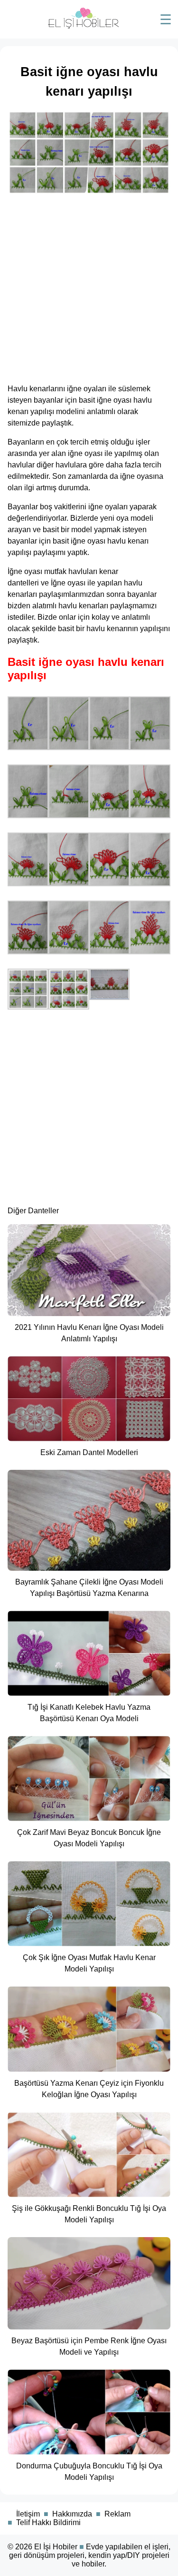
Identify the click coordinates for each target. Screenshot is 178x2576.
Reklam (117, 2514)
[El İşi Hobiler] (84, 26)
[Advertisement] (89, 286)
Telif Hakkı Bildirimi (48, 2522)
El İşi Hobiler (56, 2547)
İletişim (28, 2514)
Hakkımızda (72, 2514)
